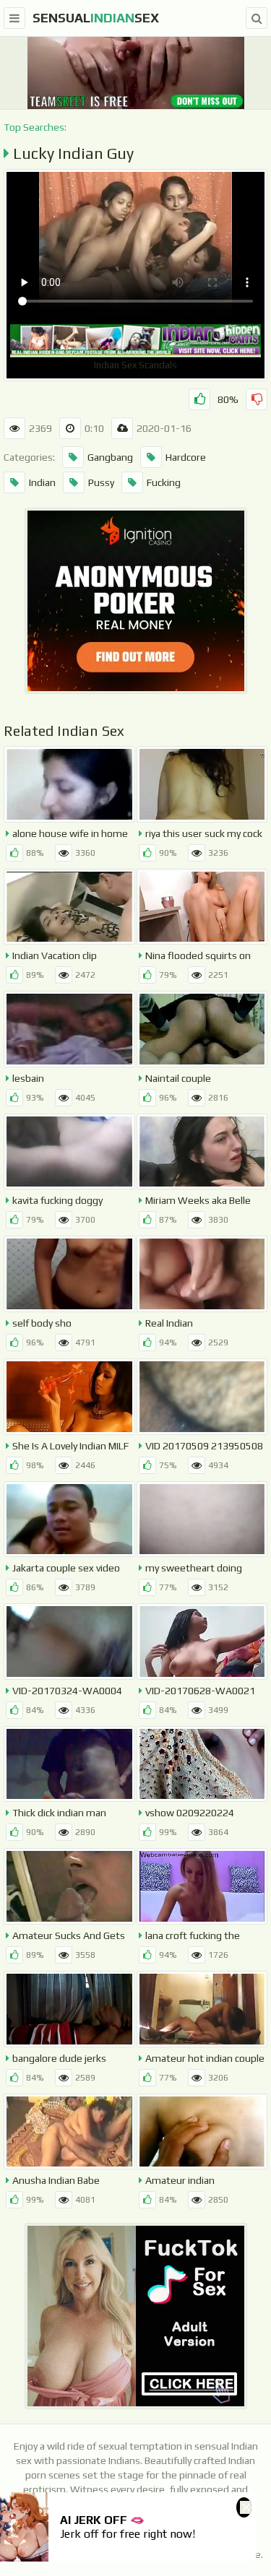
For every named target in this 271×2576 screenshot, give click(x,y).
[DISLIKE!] (257, 399)
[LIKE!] (199, 399)
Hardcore (186, 457)
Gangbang (110, 457)
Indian (42, 482)
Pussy (101, 482)
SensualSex (96, 18)
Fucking (164, 482)
